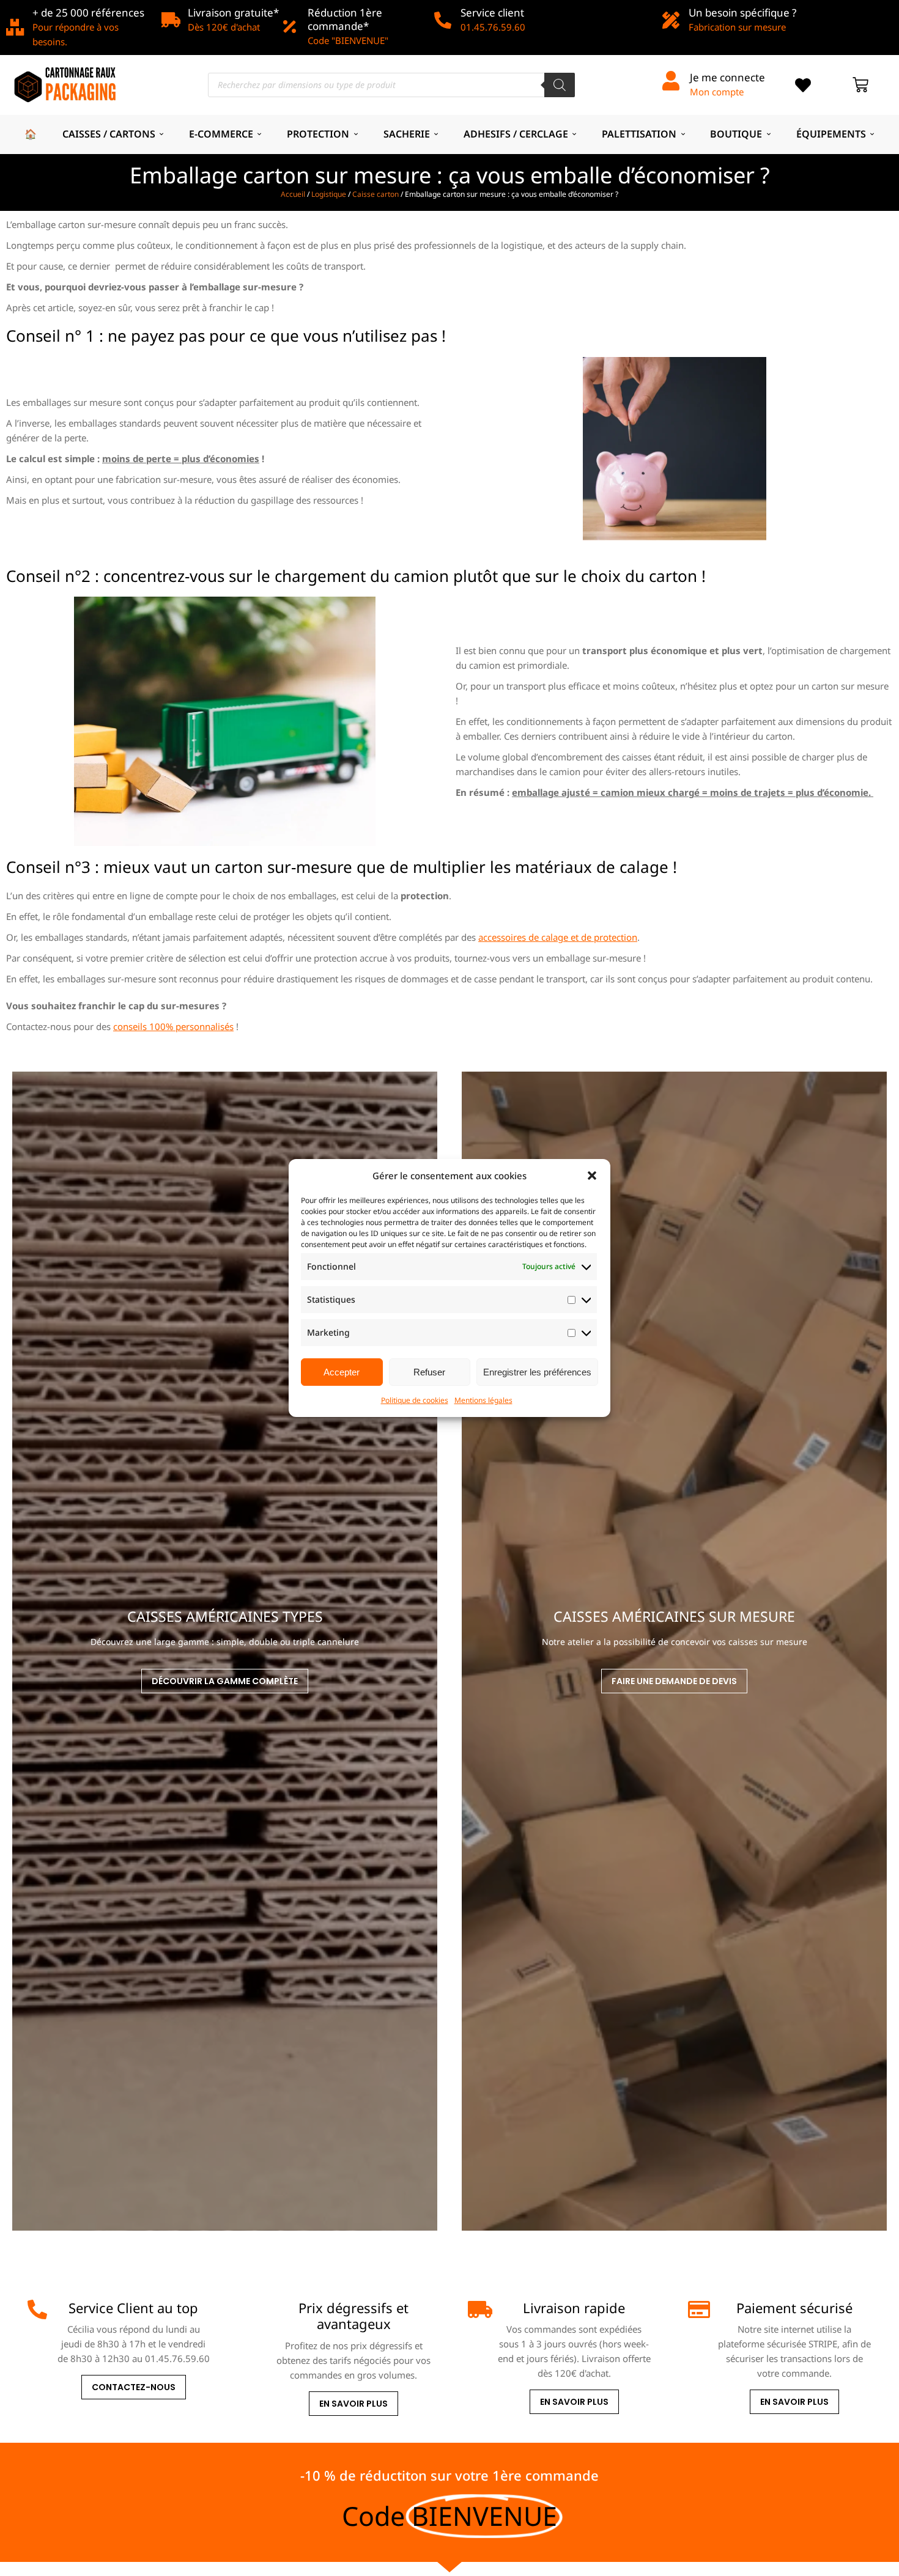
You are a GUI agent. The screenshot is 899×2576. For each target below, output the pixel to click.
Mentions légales (483, 1400)
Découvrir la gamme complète (225, 1681)
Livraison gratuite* (233, 13)
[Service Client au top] (37, 2309)
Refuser (429, 1372)
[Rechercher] (560, 85)
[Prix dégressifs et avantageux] (257, 2309)
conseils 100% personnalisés (173, 1026)
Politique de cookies (415, 1400)
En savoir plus (353, 2404)
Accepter (342, 1372)
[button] (592, 1176)
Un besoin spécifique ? (742, 13)
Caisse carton (376, 194)
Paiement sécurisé (794, 2308)
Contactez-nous (134, 2387)
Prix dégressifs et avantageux (353, 2316)
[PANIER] (860, 85)
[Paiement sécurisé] (698, 2309)
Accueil (293, 194)
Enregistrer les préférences (537, 1372)
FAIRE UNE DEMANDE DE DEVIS (674, 1681)
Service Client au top (133, 2308)
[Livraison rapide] (478, 2309)
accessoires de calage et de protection (558, 937)
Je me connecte (727, 77)
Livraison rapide (574, 2308)
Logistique (329, 194)
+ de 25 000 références (88, 13)
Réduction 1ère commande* (345, 19)
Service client (492, 13)
